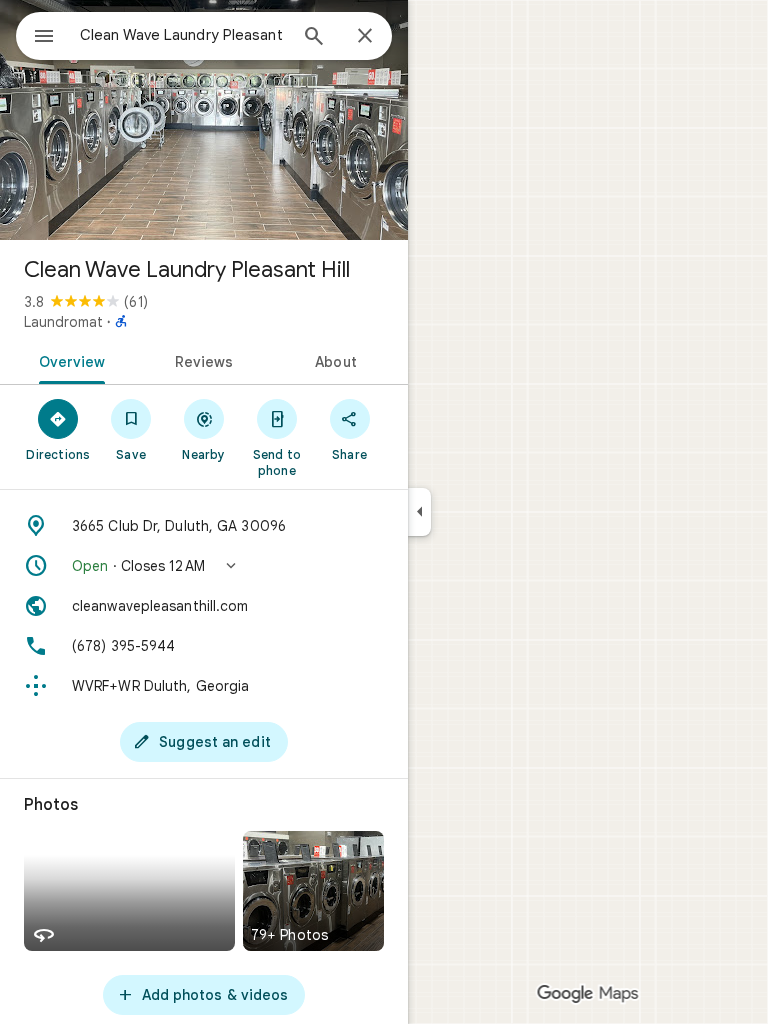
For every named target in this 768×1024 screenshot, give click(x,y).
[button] (204, 566)
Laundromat (63, 322)
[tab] (68, 360)
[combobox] (183, 35)
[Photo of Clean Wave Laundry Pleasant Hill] (204, 120)
